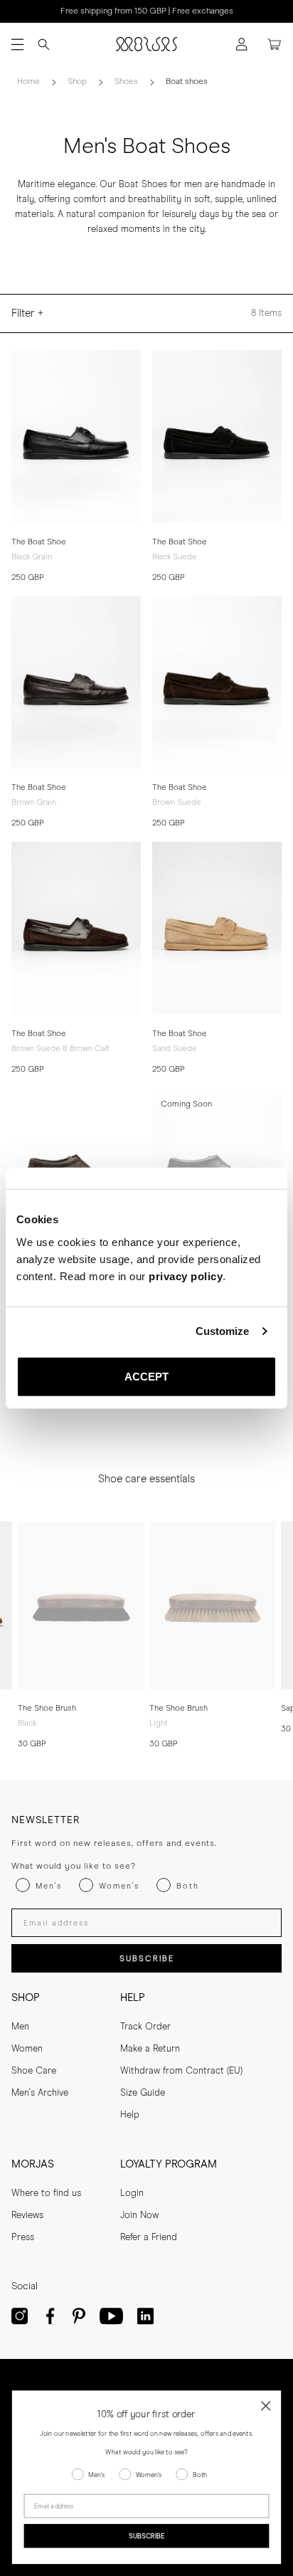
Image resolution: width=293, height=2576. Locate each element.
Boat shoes (187, 82)
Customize (223, 1331)
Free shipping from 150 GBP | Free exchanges (147, 11)
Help (130, 2115)
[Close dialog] (266, 2406)
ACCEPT (147, 1376)
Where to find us (46, 2194)
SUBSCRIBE (147, 1959)
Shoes (126, 82)
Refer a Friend (149, 2238)
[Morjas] (146, 44)
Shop (77, 82)
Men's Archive (40, 2093)
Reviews (27, 2216)
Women (27, 2049)
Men (20, 2027)
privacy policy (186, 1276)
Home (28, 82)
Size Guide (143, 2093)
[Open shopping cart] (275, 44)
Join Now (139, 2216)
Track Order (145, 2027)
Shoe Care (34, 2071)
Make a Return (150, 2049)
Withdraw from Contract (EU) (181, 2071)
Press (23, 2238)
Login (132, 2194)
